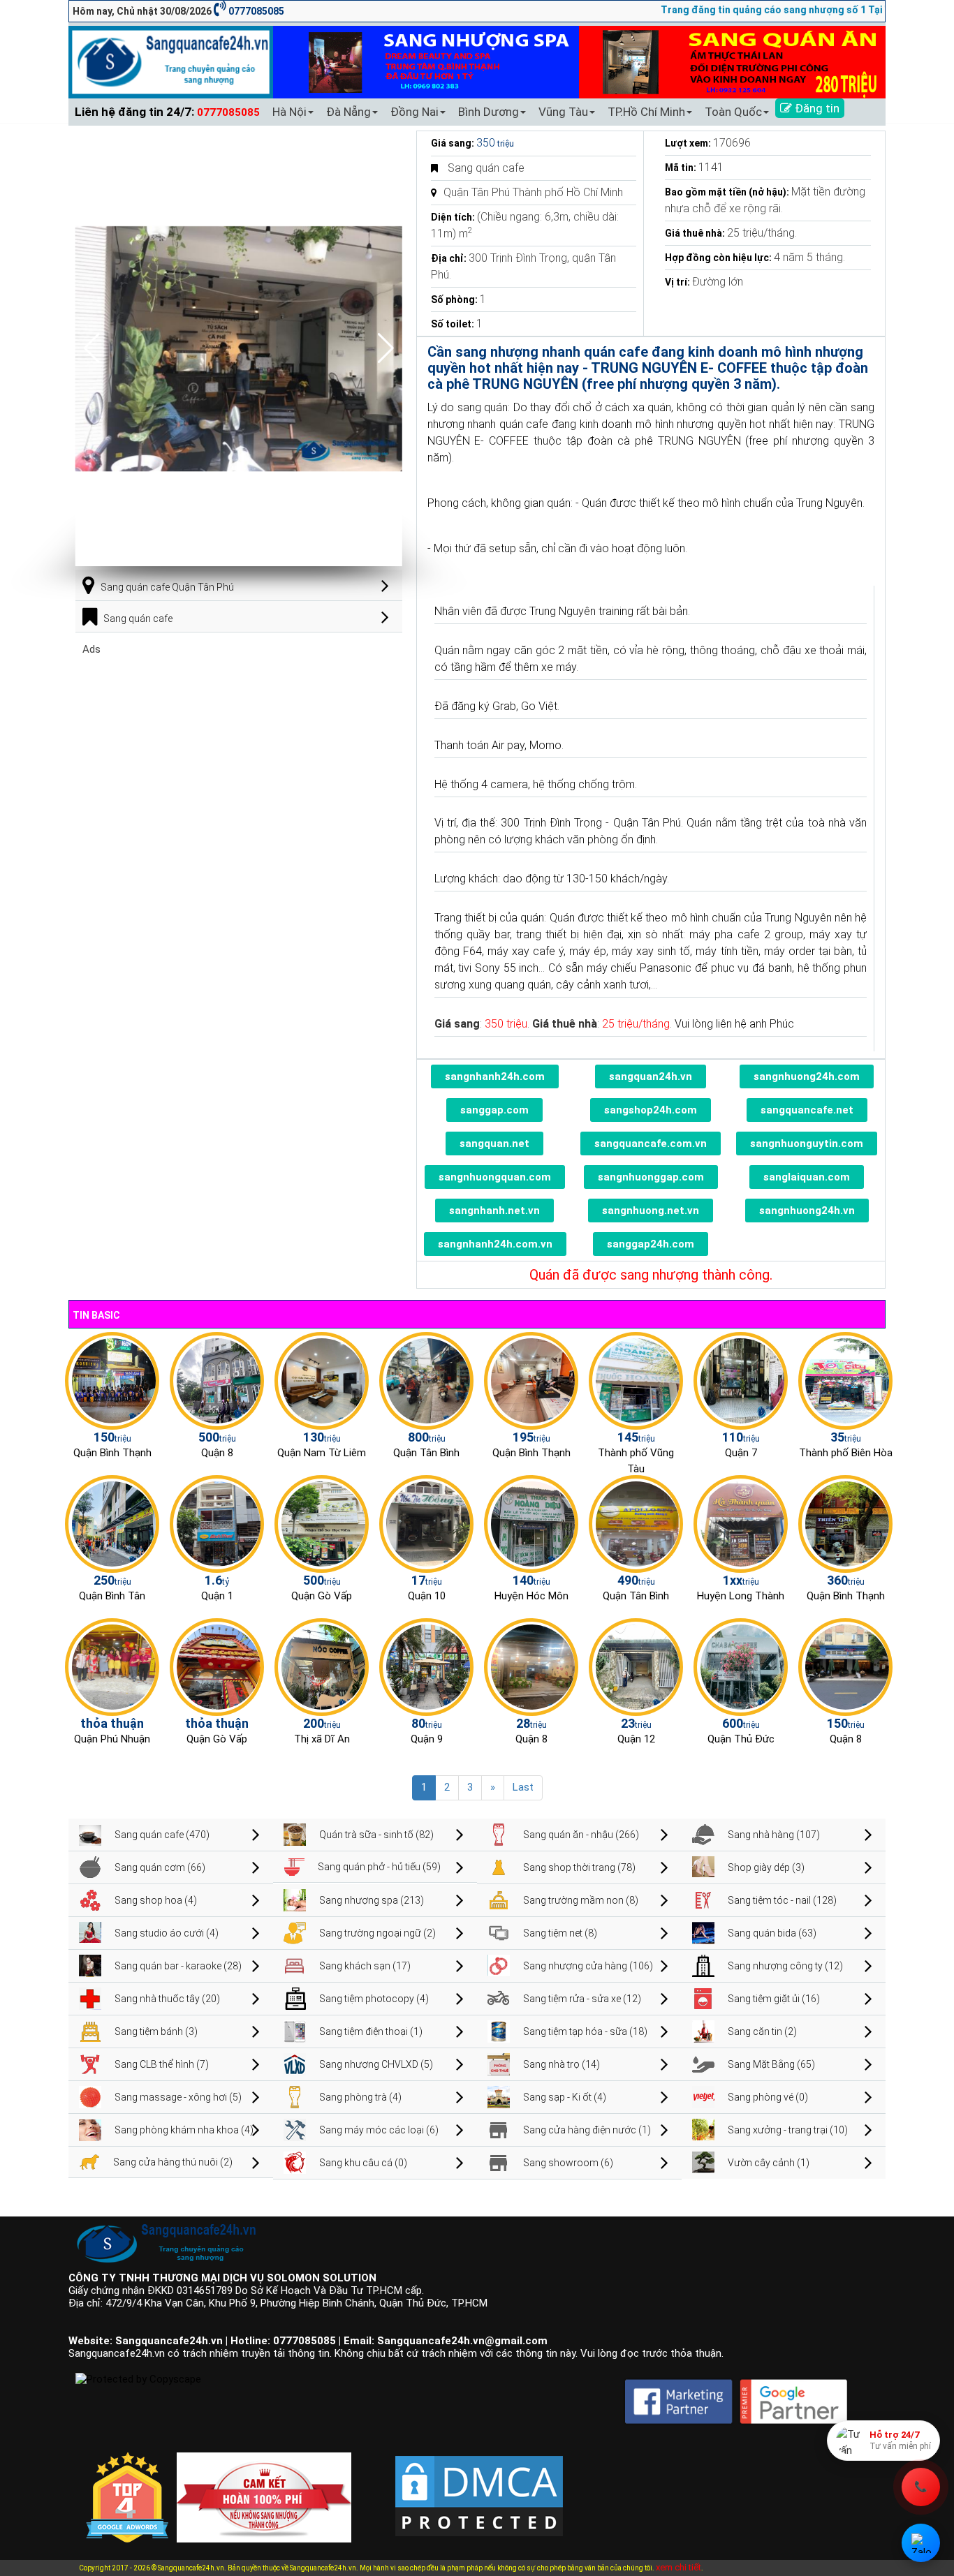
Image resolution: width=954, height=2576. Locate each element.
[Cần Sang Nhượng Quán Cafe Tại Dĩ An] (322, 1666)
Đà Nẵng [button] (348, 112)
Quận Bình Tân (112, 1596)
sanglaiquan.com (807, 1177)
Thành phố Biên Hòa (846, 1453)
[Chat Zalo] (921, 2543)
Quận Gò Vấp (322, 1596)
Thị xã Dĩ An (322, 1739)
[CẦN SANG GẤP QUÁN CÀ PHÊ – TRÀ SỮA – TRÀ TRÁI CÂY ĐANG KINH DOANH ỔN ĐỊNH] (531, 1380)
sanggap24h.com (651, 1244)
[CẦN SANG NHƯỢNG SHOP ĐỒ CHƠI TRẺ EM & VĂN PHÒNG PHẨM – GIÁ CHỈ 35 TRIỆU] (845, 1380)
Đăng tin (816, 108)
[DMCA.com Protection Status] (479, 2485)
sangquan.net (494, 1143)
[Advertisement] (239, 753)
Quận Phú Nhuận (112, 1739)
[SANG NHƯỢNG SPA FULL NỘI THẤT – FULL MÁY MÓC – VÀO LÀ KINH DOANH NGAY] (636, 1523)
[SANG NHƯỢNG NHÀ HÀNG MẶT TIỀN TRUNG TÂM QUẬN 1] (217, 1523)
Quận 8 (217, 1453)
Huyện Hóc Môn (531, 1596)
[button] (386, 348)
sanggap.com (494, 1110)
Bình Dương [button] (489, 112)
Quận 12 (636, 1739)
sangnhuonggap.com (651, 1177)
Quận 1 (217, 1596)
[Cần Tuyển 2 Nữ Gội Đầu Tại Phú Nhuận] (112, 1666)
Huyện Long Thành (741, 1596)
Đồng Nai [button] (414, 112)
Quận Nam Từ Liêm (322, 1453)
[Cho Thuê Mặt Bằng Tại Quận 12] (636, 1666)
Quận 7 (741, 1453)
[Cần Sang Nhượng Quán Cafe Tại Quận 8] (845, 1666)
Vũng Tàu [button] (563, 112)
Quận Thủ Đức (741, 1739)
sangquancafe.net (807, 1110)
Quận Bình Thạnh (112, 1453)
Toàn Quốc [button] (733, 112)
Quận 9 (427, 1739)
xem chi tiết (678, 2567)
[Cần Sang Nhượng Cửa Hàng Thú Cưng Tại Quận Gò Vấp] (217, 1666)
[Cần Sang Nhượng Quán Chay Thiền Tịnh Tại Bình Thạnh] (845, 1523)
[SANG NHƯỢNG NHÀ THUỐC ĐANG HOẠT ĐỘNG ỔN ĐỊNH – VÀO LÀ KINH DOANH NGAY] (531, 1523)
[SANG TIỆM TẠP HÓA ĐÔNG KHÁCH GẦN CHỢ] (426, 1380)
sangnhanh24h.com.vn (495, 1244)
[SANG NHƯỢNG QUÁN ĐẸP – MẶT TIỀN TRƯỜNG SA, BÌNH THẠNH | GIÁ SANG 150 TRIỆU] (112, 1380)
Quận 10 (427, 1596)
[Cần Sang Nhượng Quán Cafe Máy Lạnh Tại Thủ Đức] (741, 1666)
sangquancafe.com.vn (651, 1143)
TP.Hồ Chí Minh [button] (646, 112)
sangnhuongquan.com (495, 1177)
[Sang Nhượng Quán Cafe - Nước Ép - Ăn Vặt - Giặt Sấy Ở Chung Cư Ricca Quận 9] (426, 1666)
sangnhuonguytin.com (807, 1143)
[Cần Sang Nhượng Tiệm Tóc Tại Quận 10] (426, 1523)
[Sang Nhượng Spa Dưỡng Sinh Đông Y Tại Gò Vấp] (322, 1523)
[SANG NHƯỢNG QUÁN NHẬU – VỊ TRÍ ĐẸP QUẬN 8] (531, 1666)
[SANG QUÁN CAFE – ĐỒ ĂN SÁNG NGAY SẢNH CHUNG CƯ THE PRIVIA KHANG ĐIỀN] (112, 1523)
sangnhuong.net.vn (651, 1211)
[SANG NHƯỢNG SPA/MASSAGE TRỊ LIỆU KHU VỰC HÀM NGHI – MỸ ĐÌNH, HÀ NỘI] (322, 1380)
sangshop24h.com (651, 1110)
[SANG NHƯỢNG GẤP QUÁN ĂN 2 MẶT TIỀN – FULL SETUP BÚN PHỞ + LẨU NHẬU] (741, 1523)
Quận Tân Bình (426, 1453)
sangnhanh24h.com (495, 1076)
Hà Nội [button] (289, 112)
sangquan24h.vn (651, 1076)
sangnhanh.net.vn (494, 1211)
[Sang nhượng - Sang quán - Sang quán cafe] (171, 61)
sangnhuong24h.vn (807, 1211)
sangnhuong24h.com (807, 1076)
